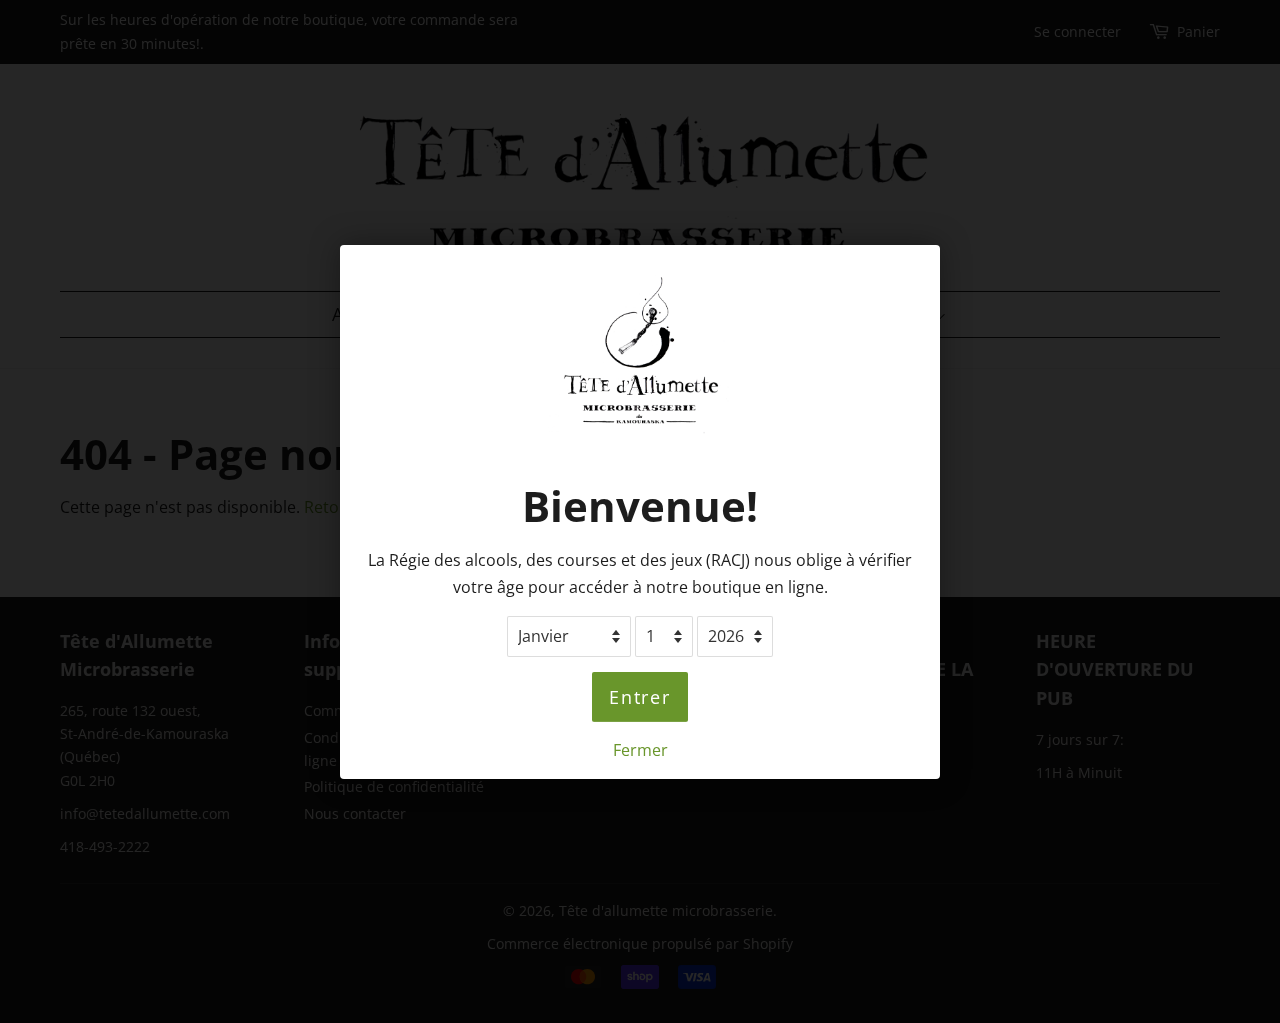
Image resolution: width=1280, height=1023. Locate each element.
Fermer (640, 749)
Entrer (640, 696)
